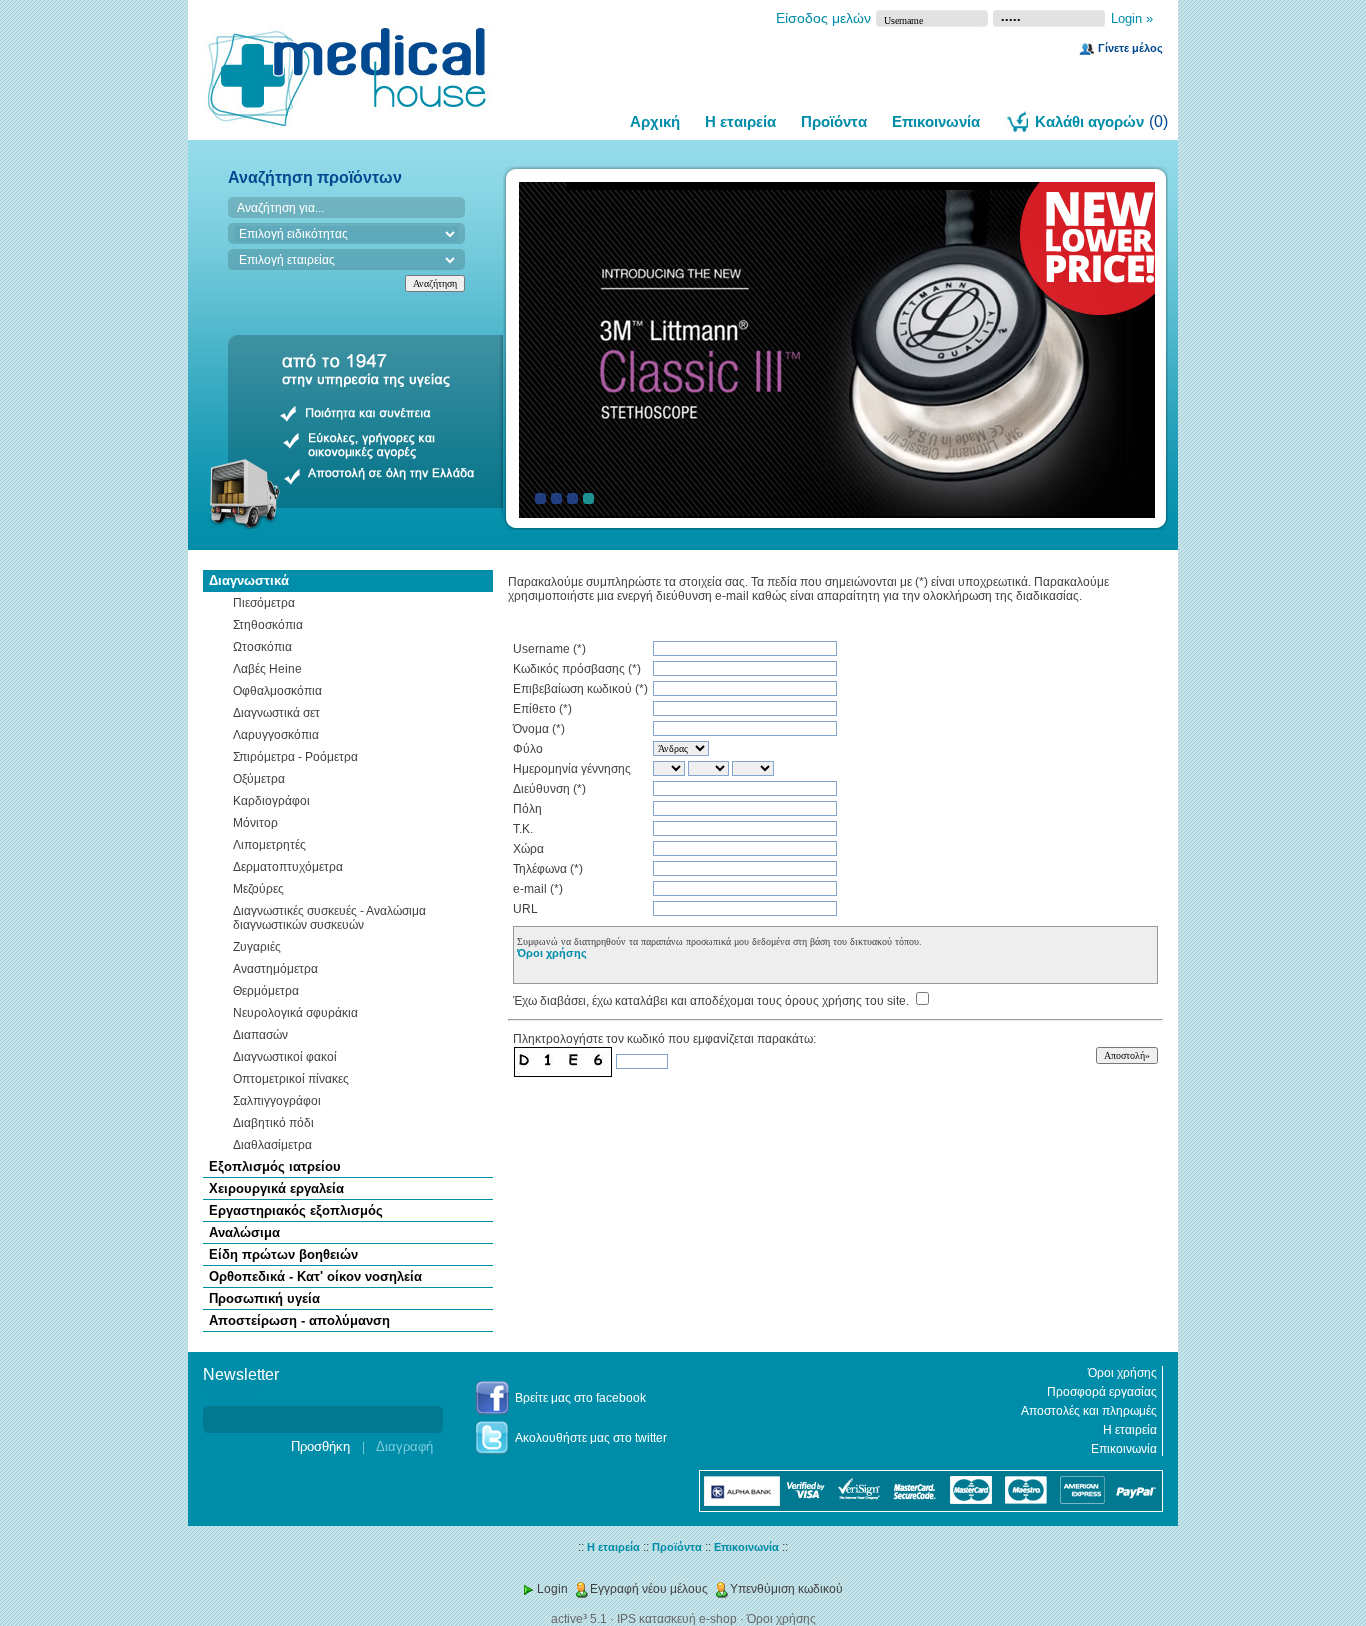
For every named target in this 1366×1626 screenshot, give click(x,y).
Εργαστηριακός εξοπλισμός (296, 1210)
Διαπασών (260, 1035)
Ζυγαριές (257, 947)
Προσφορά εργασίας (1102, 1392)
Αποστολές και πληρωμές (1089, 1411)
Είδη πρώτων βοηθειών (283, 1254)
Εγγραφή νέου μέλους (649, 1589)
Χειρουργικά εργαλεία (276, 1188)
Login (552, 1589)
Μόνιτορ (255, 823)
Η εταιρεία (740, 121)
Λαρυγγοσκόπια (276, 735)
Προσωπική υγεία (264, 1298)
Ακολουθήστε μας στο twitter (591, 1438)
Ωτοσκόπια (262, 647)
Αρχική (655, 121)
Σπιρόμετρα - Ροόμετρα (295, 757)
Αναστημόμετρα (275, 969)
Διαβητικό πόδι (273, 1123)
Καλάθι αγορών (1089, 121)
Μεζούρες (258, 889)
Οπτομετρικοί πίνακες (291, 1079)
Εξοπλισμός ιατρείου (275, 1166)
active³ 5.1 (579, 1619)
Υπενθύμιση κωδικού (786, 1589)
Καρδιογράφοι (271, 801)
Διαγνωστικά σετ (276, 713)
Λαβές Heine (267, 669)
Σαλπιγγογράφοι (277, 1101)
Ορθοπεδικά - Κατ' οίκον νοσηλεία (315, 1276)
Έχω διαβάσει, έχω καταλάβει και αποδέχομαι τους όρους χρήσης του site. (711, 1001)
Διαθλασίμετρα (272, 1145)
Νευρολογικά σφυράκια (295, 1013)
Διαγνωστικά (249, 580)
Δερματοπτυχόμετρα (288, 867)
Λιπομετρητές (269, 845)
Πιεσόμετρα (264, 603)
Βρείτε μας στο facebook (580, 1398)
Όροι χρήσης (552, 953)
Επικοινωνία (936, 121)
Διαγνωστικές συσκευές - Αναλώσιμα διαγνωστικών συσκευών (329, 918)
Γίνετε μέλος (1130, 48)
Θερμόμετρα (266, 991)
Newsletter (231, 1390)
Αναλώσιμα (244, 1232)
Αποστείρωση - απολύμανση (299, 1320)
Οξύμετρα (259, 779)
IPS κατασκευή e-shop (677, 1619)
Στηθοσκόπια (268, 625)
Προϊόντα (834, 121)
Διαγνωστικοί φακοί (285, 1057)
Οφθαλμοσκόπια (277, 691)
